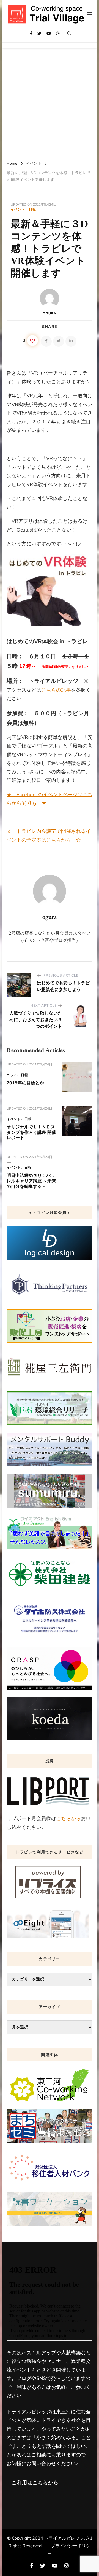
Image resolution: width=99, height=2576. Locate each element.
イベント (18, 209)
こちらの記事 (56, 690)
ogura (50, 313)
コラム (12, 1075)
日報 (32, 209)
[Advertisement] (50, 103)
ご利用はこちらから (35, 2483)
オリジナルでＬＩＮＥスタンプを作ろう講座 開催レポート (31, 1133)
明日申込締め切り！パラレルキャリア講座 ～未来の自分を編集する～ (31, 1181)
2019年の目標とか (25, 1083)
